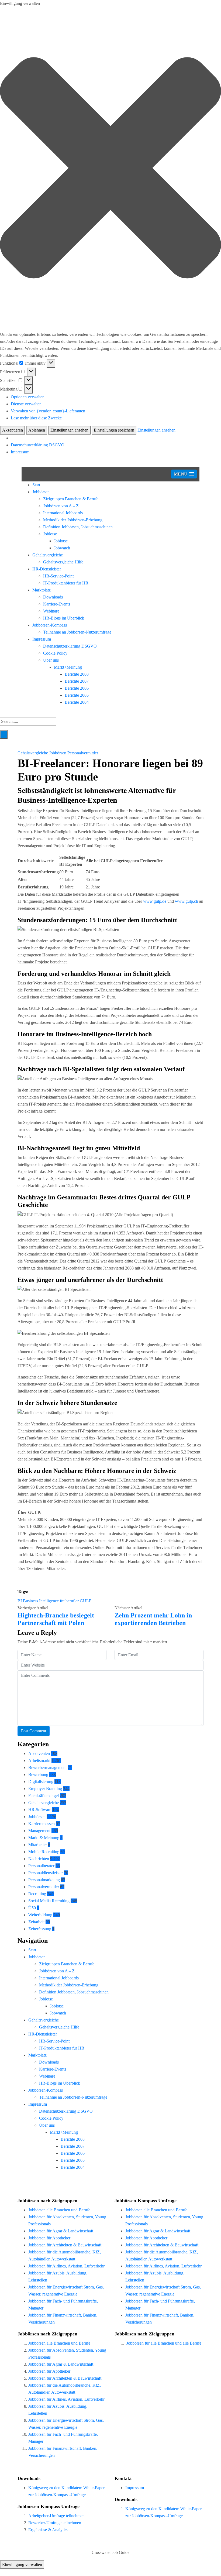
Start (36, 485)
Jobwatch (62, 548)
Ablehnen (37, 430)
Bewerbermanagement (47, 1768)
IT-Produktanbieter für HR (66, 583)
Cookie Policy (55, 653)
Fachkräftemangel (44, 1796)
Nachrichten (39, 1859)
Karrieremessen (42, 1824)
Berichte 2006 (77, 688)
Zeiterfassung (40, 1929)
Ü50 (32, 1908)
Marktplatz (42, 590)
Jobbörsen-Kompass (50, 625)
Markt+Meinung (68, 667)
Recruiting (37, 1894)
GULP (86, 1601)
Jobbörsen (41, 492)
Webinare (51, 611)
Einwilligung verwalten (22, 2565)
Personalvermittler (83, 753)
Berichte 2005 (77, 695)
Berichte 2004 (77, 702)
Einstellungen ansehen (69, 430)
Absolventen (39, 1754)
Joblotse (50, 534)
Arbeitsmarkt (39, 1761)
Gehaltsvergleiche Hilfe (63, 562)
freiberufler (69, 1601)
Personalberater (41, 1866)
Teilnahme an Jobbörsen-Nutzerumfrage (77, 632)
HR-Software (40, 1810)
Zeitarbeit (36, 1922)
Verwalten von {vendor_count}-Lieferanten (48, 411)
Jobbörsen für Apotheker (49, 2238)
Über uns (51, 660)
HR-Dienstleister (47, 569)
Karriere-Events (57, 604)
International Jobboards (63, 513)
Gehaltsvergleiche (48, 555)
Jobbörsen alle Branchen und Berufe (59, 2210)
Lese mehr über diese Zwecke (36, 418)
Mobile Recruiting (44, 1852)
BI (20, 1601)
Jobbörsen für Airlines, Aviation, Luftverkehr (66, 2266)
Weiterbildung (40, 1915)
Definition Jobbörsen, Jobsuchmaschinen (78, 527)
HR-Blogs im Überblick (64, 618)
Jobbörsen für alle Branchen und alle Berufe (164, 2343)
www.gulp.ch (187, 901)
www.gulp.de (155, 901)
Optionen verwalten (28, 397)
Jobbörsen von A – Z (61, 506)
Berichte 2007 (77, 681)
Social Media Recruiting (49, 1901)
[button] (110, 169)
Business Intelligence (41, 1601)
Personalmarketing (44, 1880)
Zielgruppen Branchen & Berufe (71, 499)
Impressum (20, 452)
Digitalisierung (41, 1782)
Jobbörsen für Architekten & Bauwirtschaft (65, 2245)
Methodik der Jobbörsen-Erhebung (73, 520)
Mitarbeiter (38, 1845)
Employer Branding (45, 1789)
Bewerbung (38, 1775)
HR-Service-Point (58, 576)
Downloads (53, 597)
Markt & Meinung (44, 1838)
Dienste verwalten (26, 404)
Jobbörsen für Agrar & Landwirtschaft (61, 2231)
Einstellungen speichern (114, 430)
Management (39, 1831)
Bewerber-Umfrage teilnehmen (55, 2523)
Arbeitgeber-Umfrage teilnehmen (56, 2516)
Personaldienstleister (46, 1873)
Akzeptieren (13, 430)
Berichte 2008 (77, 674)
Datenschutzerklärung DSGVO (38, 445)
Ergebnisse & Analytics (48, 2530)
